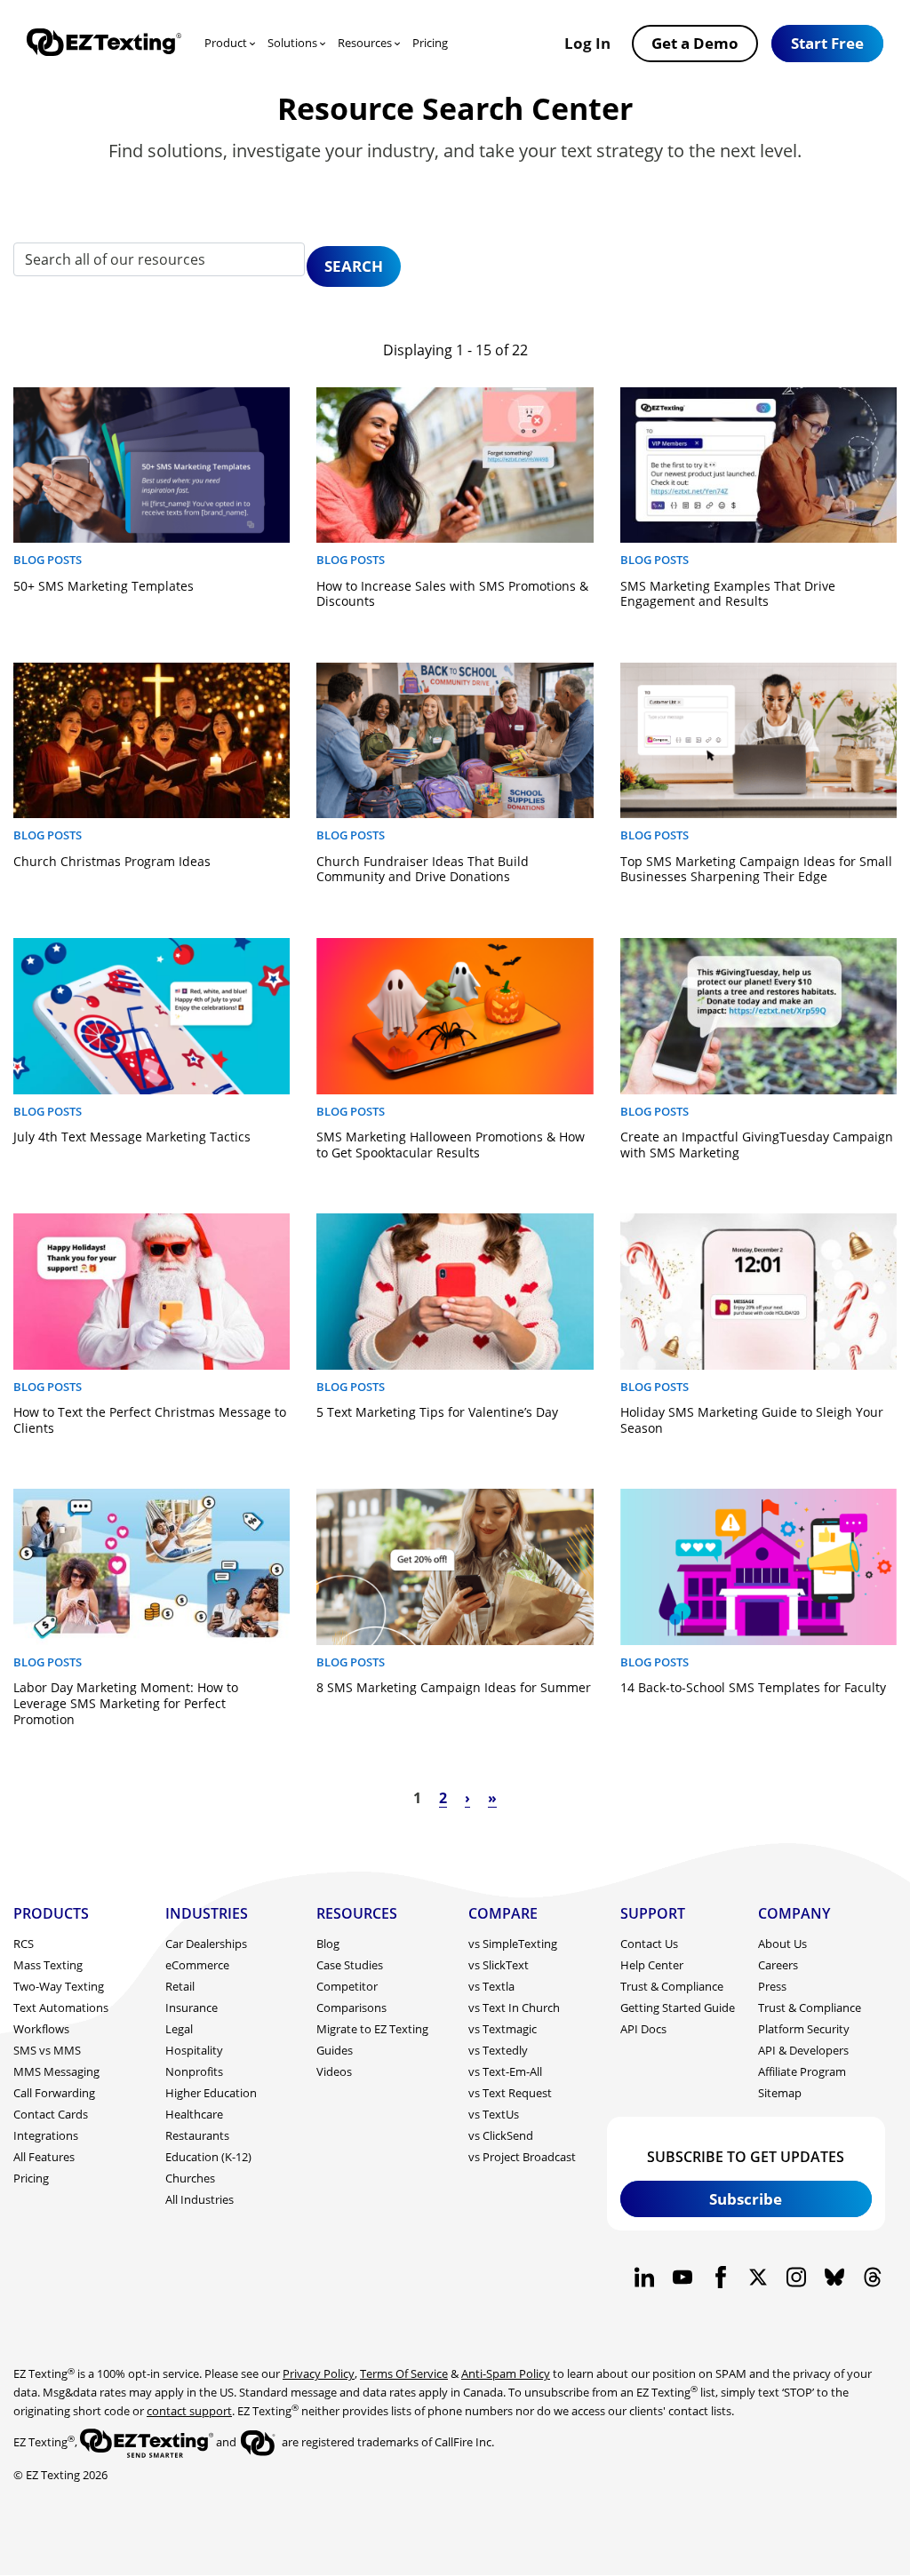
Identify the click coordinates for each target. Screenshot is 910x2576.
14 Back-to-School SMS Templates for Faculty (753, 1687)
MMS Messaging (56, 2071)
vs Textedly (498, 2050)
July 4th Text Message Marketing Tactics (132, 1137)
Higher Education (211, 2093)
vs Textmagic (503, 2029)
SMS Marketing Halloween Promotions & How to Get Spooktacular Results (451, 1145)
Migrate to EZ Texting (372, 2029)
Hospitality (194, 2050)
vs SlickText (499, 1965)
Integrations (46, 2135)
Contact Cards (51, 2114)
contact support (189, 2411)
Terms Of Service (404, 2373)
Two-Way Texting (59, 1986)
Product (226, 43)
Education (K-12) (208, 2157)
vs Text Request (510, 2093)
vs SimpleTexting (513, 1944)
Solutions (292, 43)
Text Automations (61, 2008)
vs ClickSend (501, 2135)
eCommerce (197, 1965)
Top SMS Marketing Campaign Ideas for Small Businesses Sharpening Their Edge (756, 869)
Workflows (41, 2029)
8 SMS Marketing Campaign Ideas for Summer (454, 1687)
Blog (328, 1944)
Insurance (192, 2008)
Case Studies (350, 1965)
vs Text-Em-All (505, 2071)
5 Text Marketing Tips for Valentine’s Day (437, 1412)
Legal (179, 2029)
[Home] (104, 44)
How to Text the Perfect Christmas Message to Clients (150, 1420)
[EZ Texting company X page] (758, 2277)
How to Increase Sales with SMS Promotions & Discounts (452, 594)
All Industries (200, 2199)
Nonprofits (194, 2071)
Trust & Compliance (672, 1986)
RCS (24, 1944)
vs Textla (491, 1986)
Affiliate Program (802, 2071)
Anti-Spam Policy (506, 2373)
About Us (782, 1944)
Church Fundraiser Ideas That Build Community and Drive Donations (423, 869)
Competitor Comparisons (351, 1997)
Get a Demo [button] (695, 43)
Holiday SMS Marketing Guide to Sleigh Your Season (752, 1420)
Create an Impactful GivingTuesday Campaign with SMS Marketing (757, 1145)
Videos (334, 2071)
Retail (180, 1986)
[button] (827, 44)
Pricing (430, 43)
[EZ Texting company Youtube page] (682, 2277)
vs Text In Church (514, 2008)
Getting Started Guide (678, 2008)
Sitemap (780, 2093)
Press (772, 1986)
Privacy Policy (319, 2373)
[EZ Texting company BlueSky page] (834, 2277)
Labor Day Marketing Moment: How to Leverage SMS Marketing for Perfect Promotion (126, 1703)
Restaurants (197, 2135)
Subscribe (746, 2198)
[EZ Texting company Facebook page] (720, 2277)
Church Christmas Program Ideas (112, 861)
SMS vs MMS (47, 2050)
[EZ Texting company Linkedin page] (645, 2277)
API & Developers (803, 2050)
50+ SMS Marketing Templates (104, 586)
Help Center (652, 1965)
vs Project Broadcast (522, 2157)
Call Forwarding (54, 2093)
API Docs (643, 2029)
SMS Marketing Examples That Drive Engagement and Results (728, 594)
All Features (44, 2157)
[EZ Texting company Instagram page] (797, 2277)
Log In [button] (587, 43)
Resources (365, 43)
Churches (190, 2178)
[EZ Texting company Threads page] (872, 2277)
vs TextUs (494, 2114)
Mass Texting (48, 1965)
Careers (778, 1965)
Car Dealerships (206, 1944)
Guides (335, 2050)
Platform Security (804, 2029)
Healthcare (194, 2114)
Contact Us (649, 1944)
